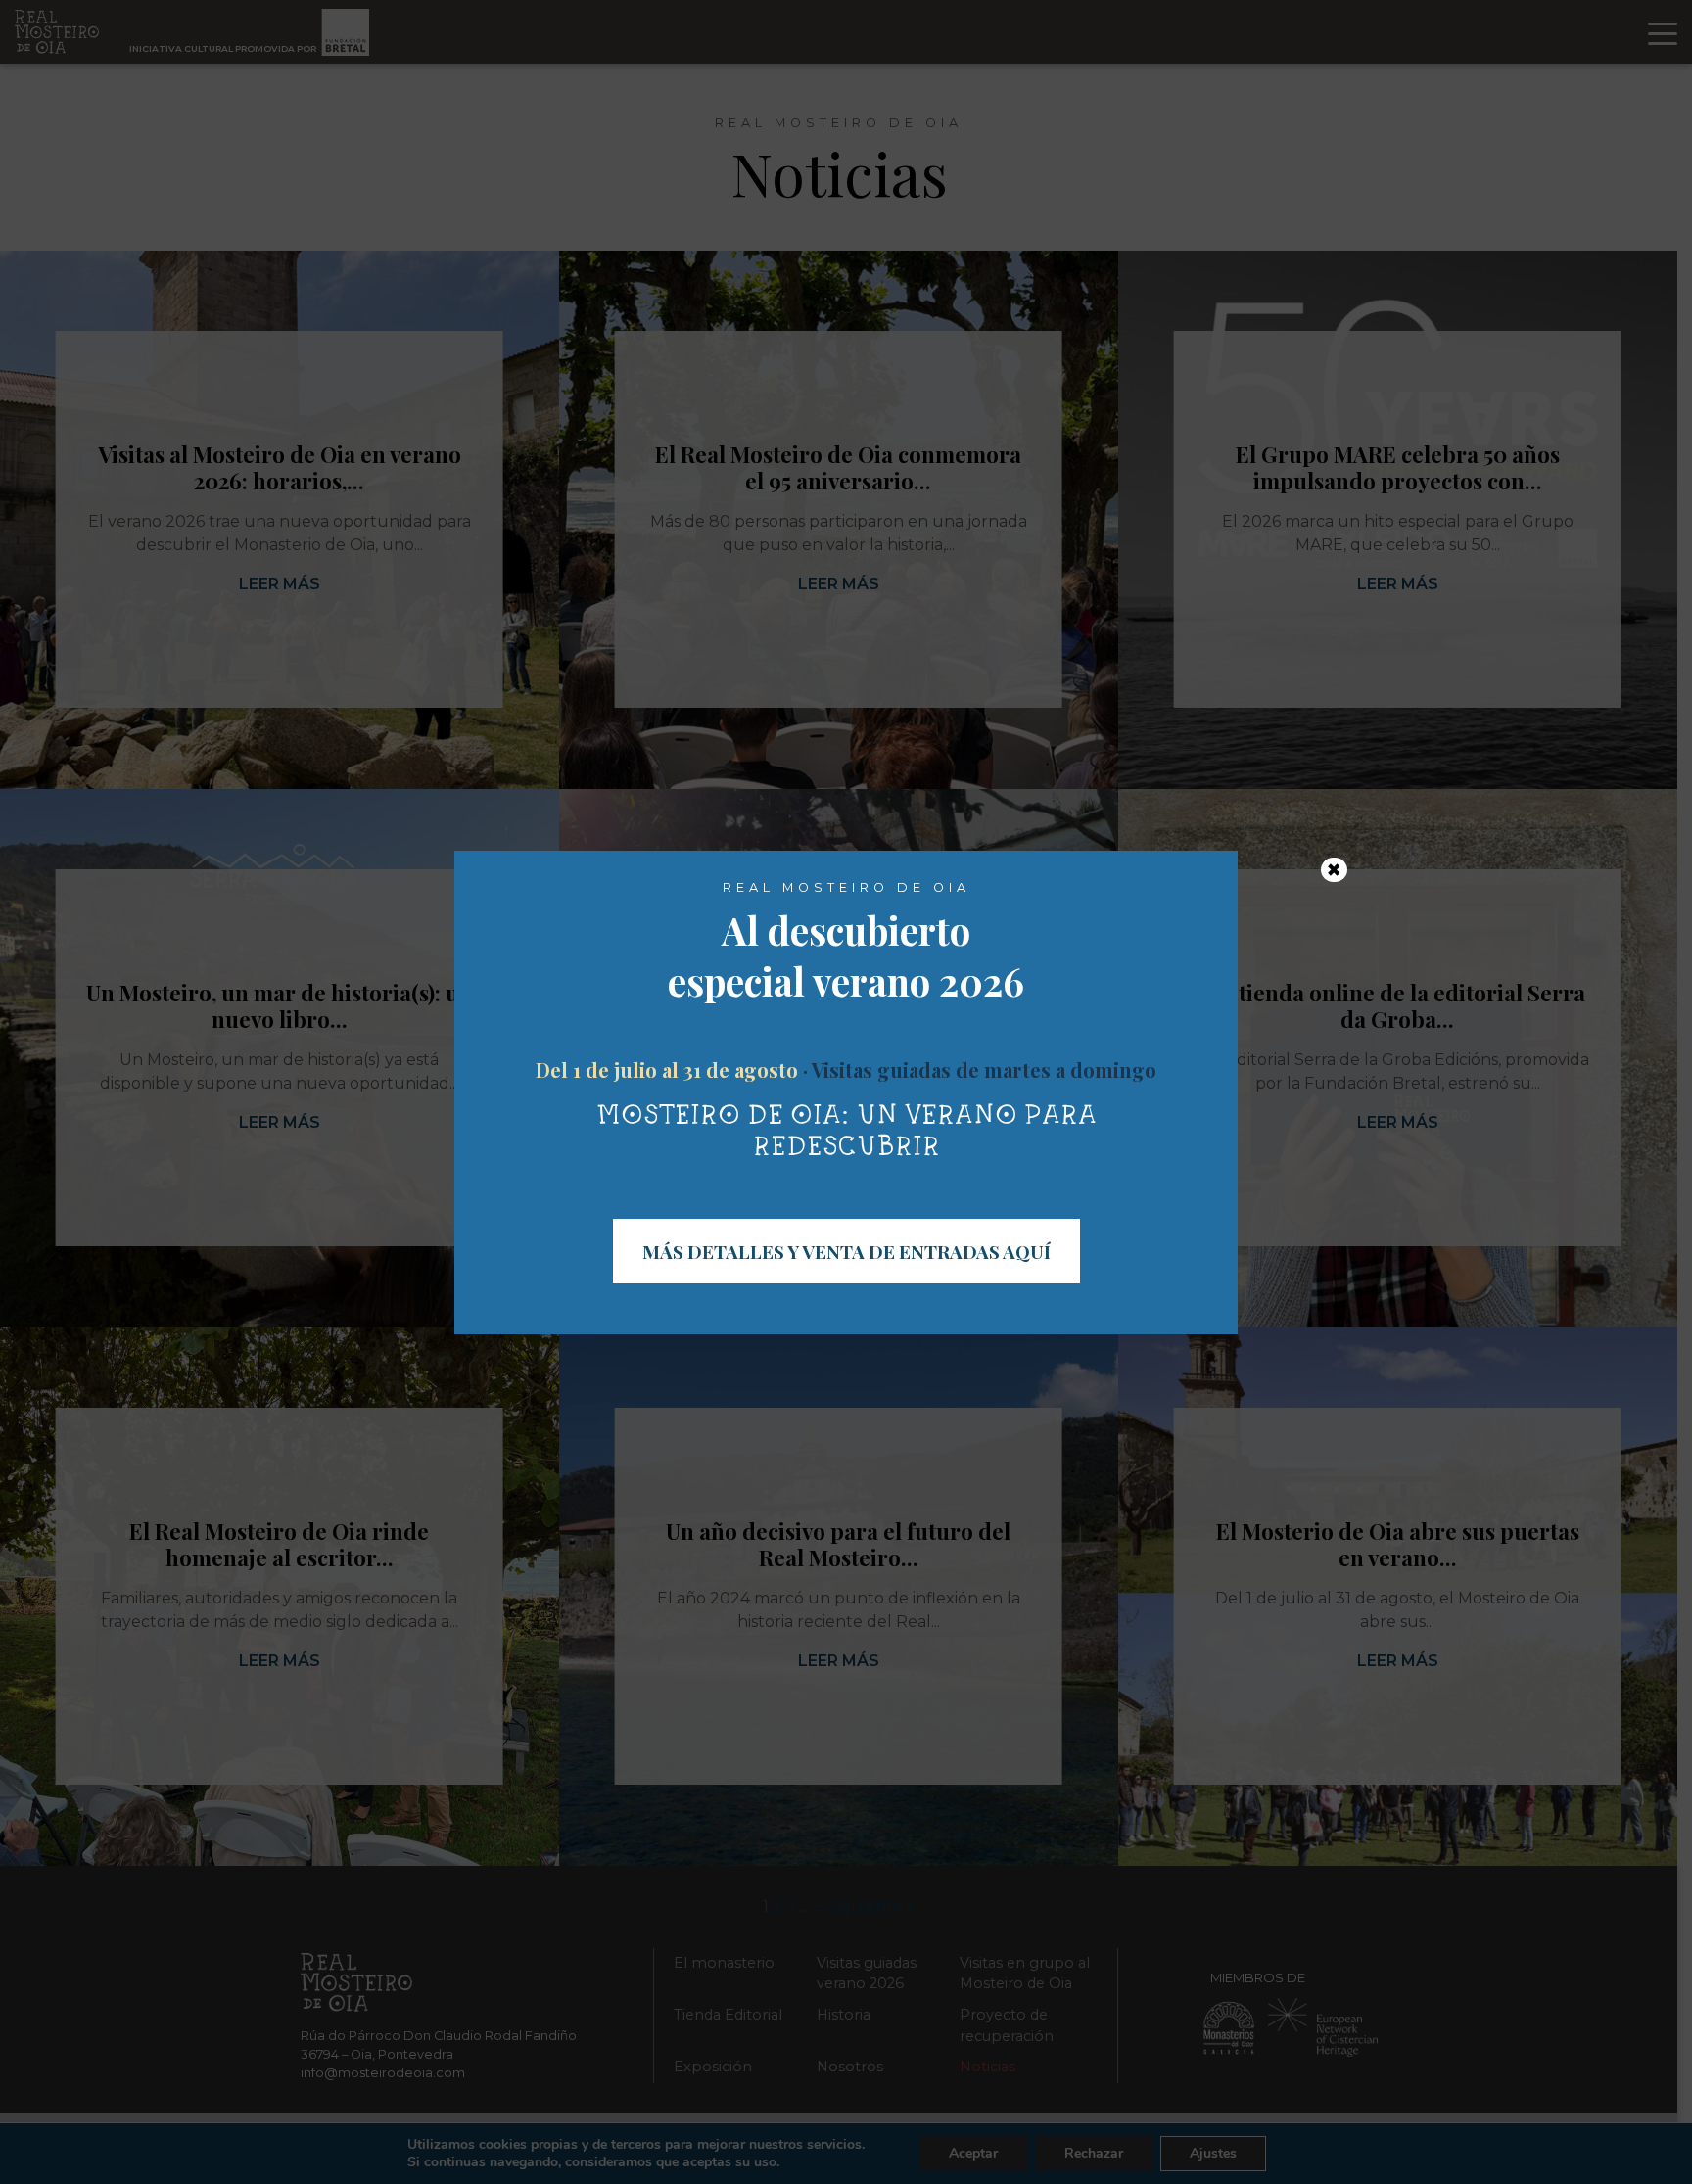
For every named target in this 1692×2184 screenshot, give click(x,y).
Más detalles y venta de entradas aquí (846, 1251)
